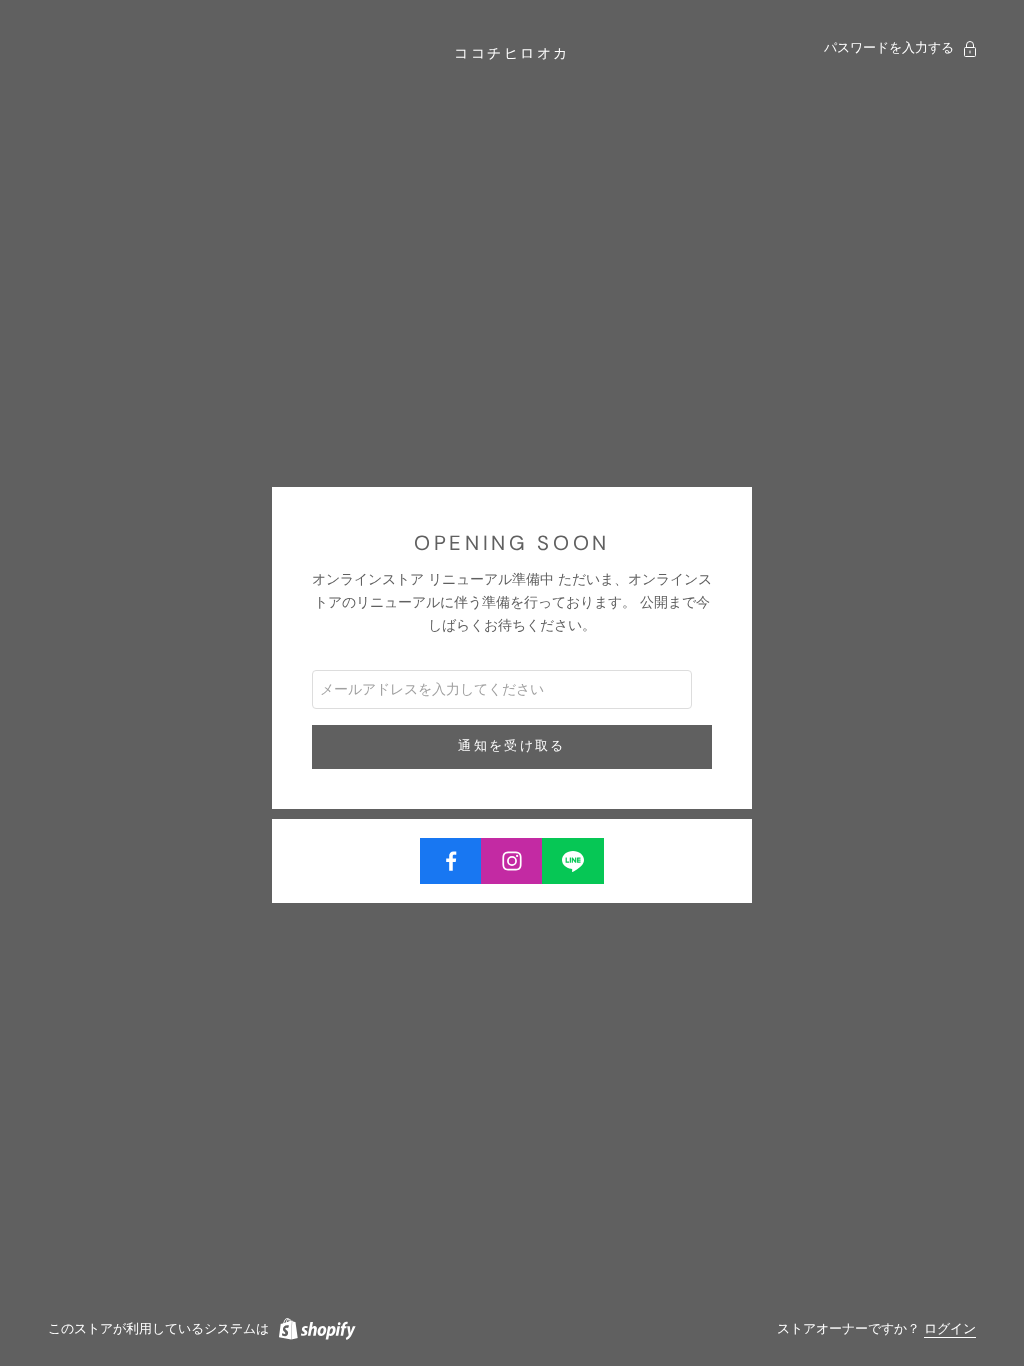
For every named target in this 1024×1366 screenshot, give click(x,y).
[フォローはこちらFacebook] (451, 861)
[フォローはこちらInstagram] (512, 861)
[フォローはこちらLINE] (573, 861)
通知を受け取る (511, 746)
